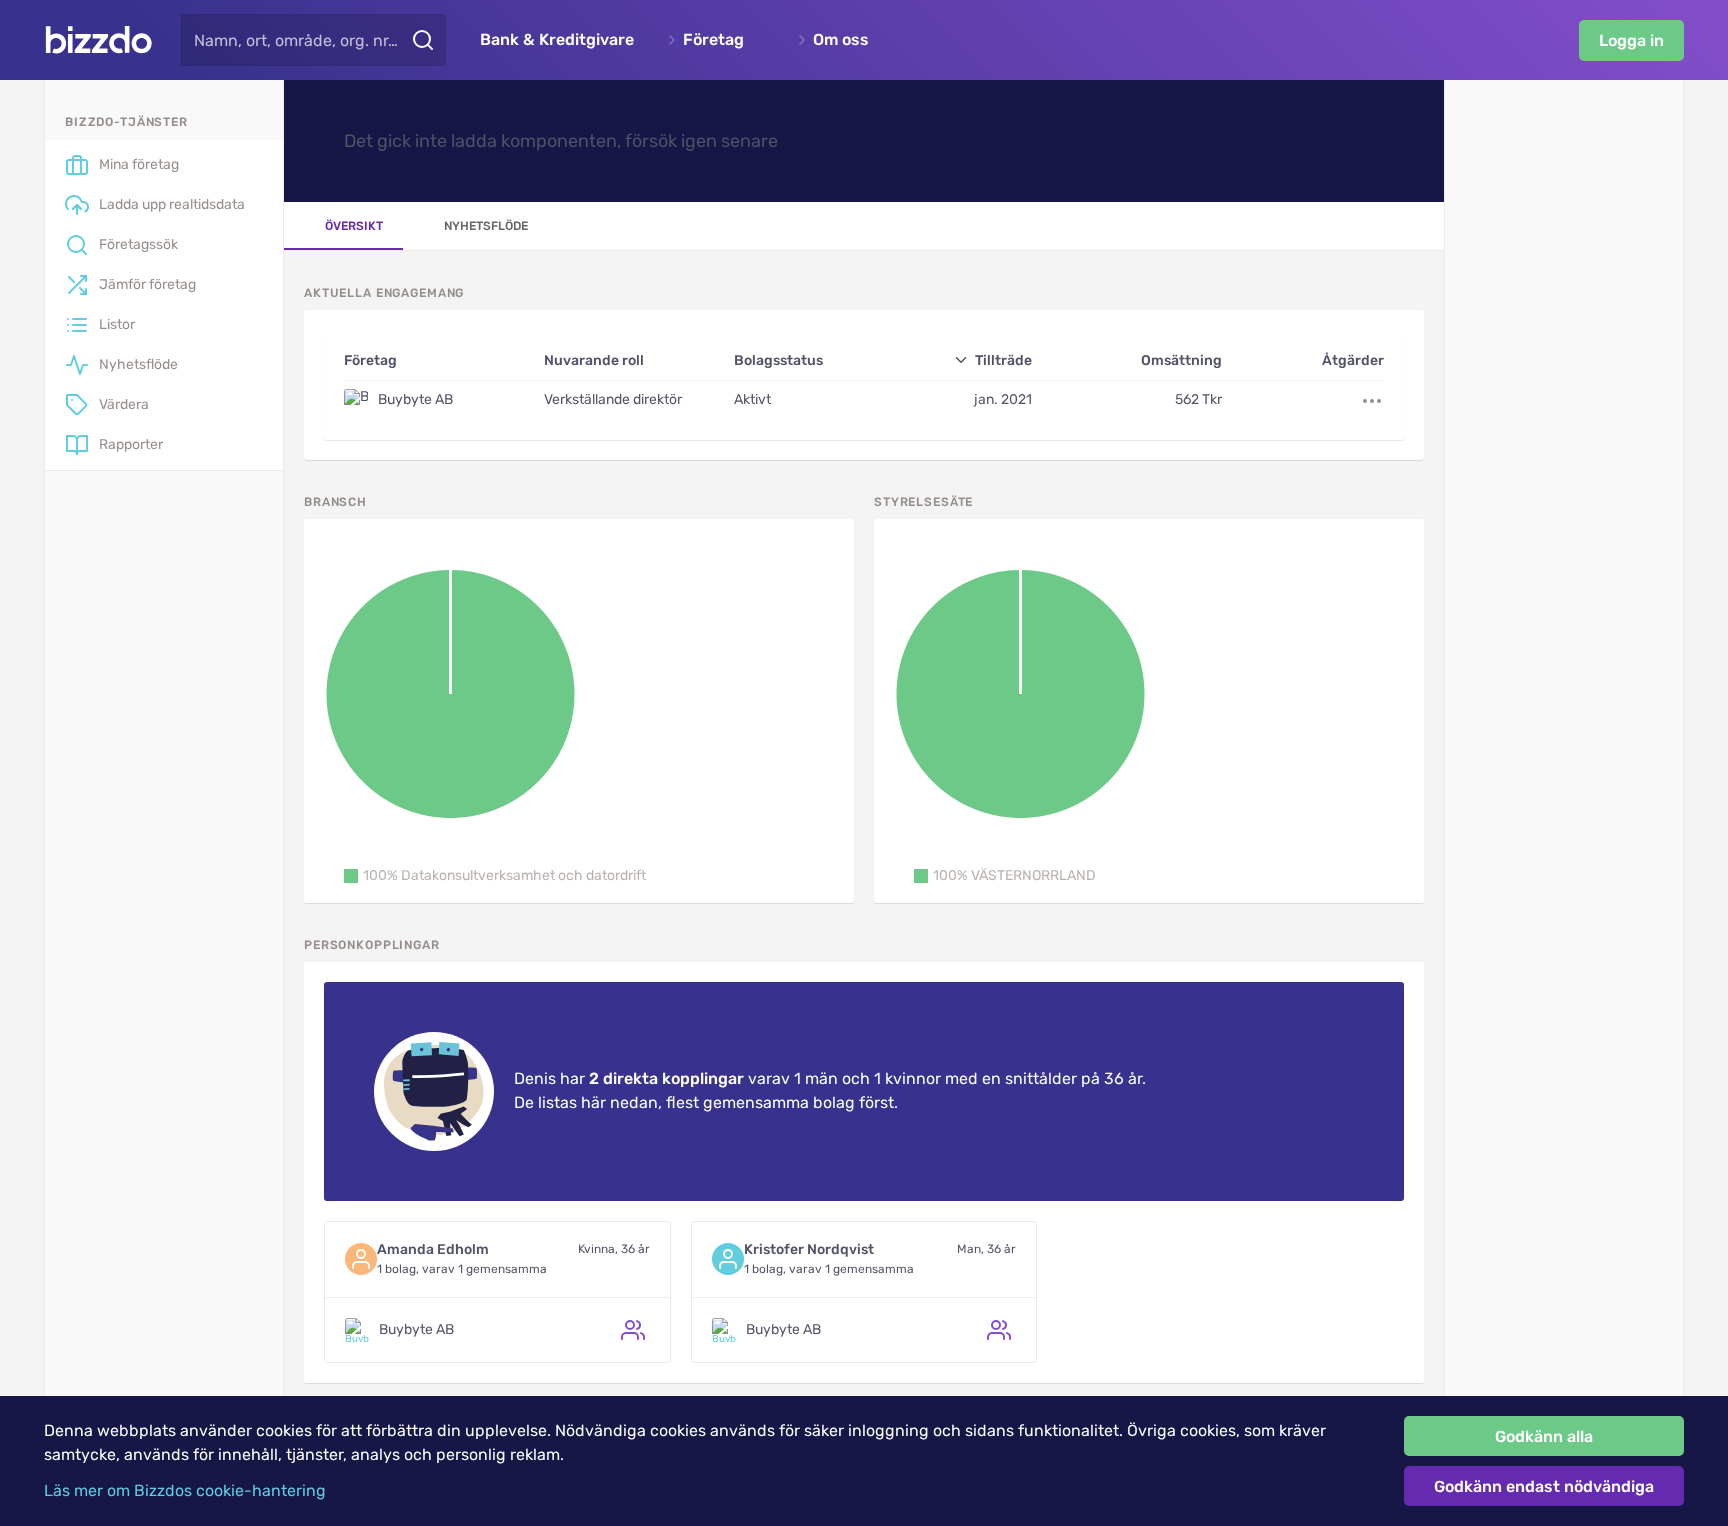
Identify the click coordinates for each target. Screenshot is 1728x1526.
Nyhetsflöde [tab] (486, 226)
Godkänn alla (1544, 1436)
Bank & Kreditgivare (557, 40)
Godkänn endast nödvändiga (1544, 1486)
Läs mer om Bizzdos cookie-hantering (185, 1490)
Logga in (1631, 40)
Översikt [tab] (354, 226)
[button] (495, 876)
